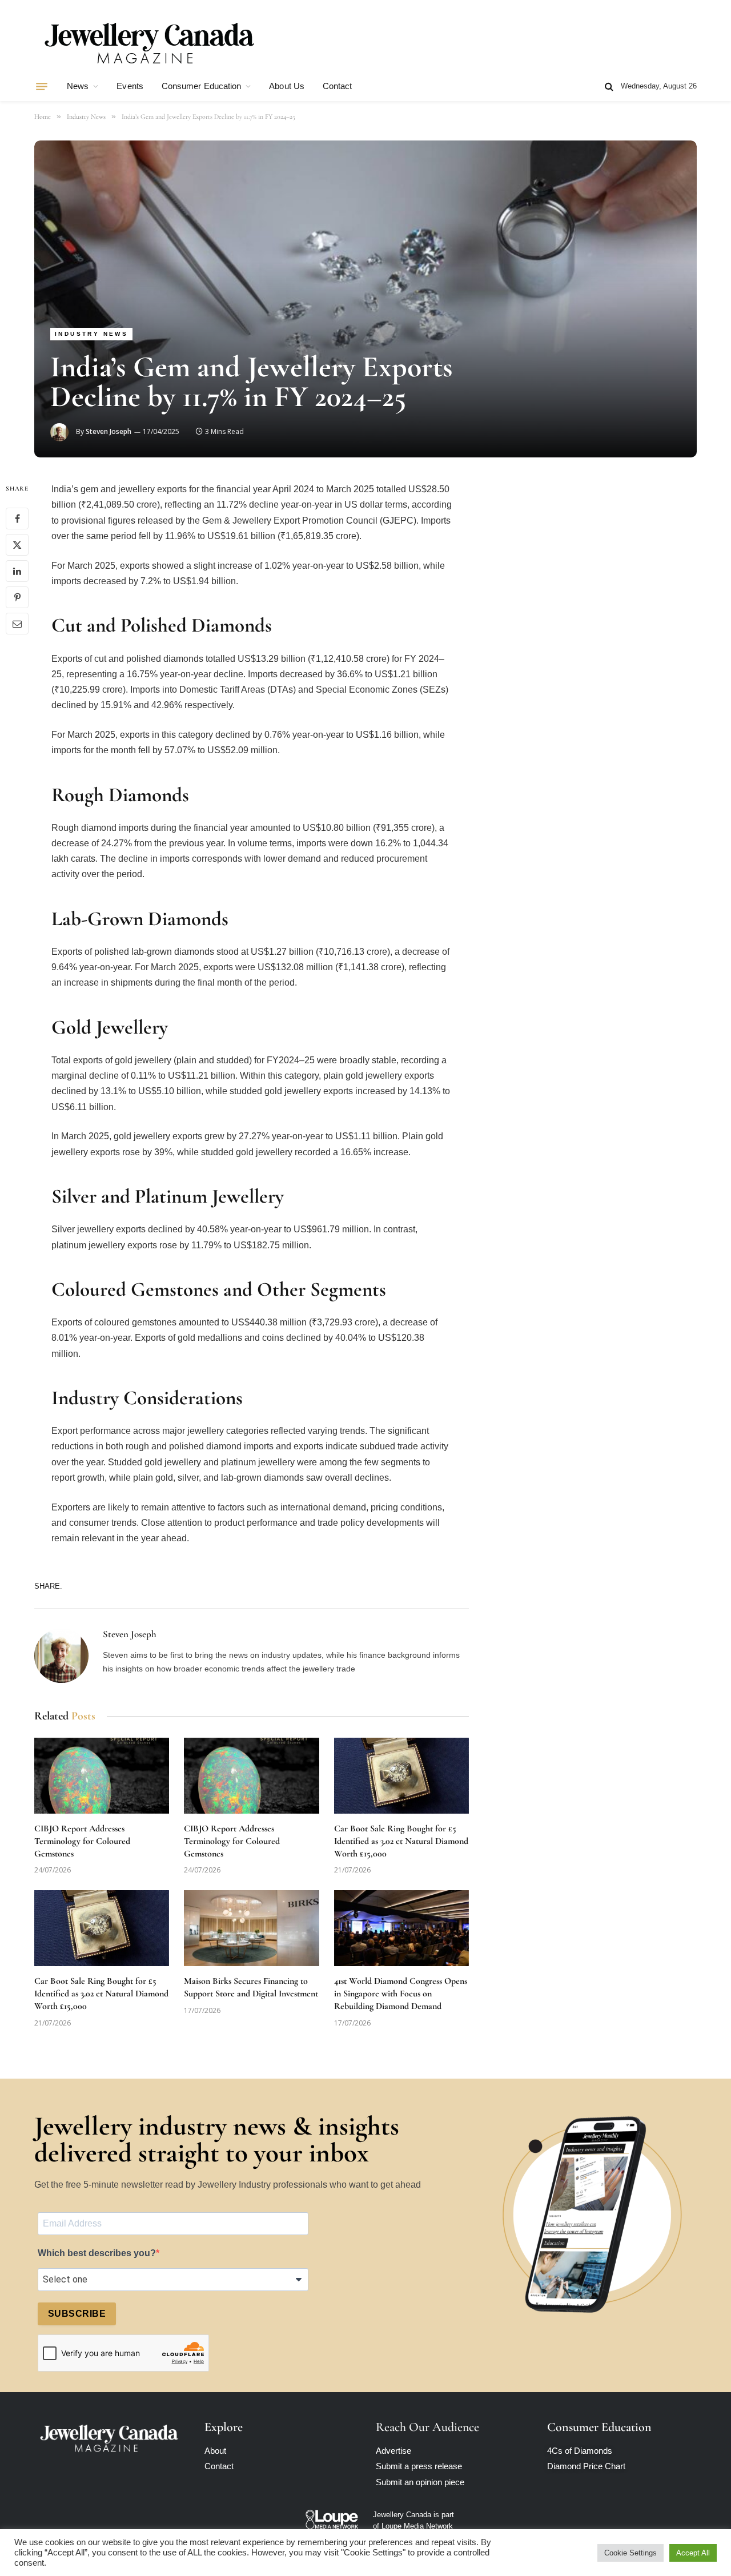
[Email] (17, 624)
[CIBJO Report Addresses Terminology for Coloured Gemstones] (102, 1776)
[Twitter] (17, 545)
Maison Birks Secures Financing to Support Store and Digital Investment (251, 1987)
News (78, 86)
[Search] (609, 87)
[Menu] (42, 86)
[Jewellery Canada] (148, 42)
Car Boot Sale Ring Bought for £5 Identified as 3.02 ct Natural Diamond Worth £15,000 (401, 1841)
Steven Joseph (109, 431)
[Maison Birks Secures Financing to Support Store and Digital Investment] (251, 1928)
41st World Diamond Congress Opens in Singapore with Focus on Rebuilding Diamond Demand (401, 1994)
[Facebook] (17, 519)
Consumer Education (201, 86)
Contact (338, 86)
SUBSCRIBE (77, 2314)
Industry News (91, 334)
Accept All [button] (693, 2553)
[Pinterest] (17, 598)
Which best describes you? (97, 2253)
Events (130, 86)
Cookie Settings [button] (630, 2553)
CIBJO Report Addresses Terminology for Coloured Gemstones (82, 1841)
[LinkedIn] (17, 572)
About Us (287, 86)
